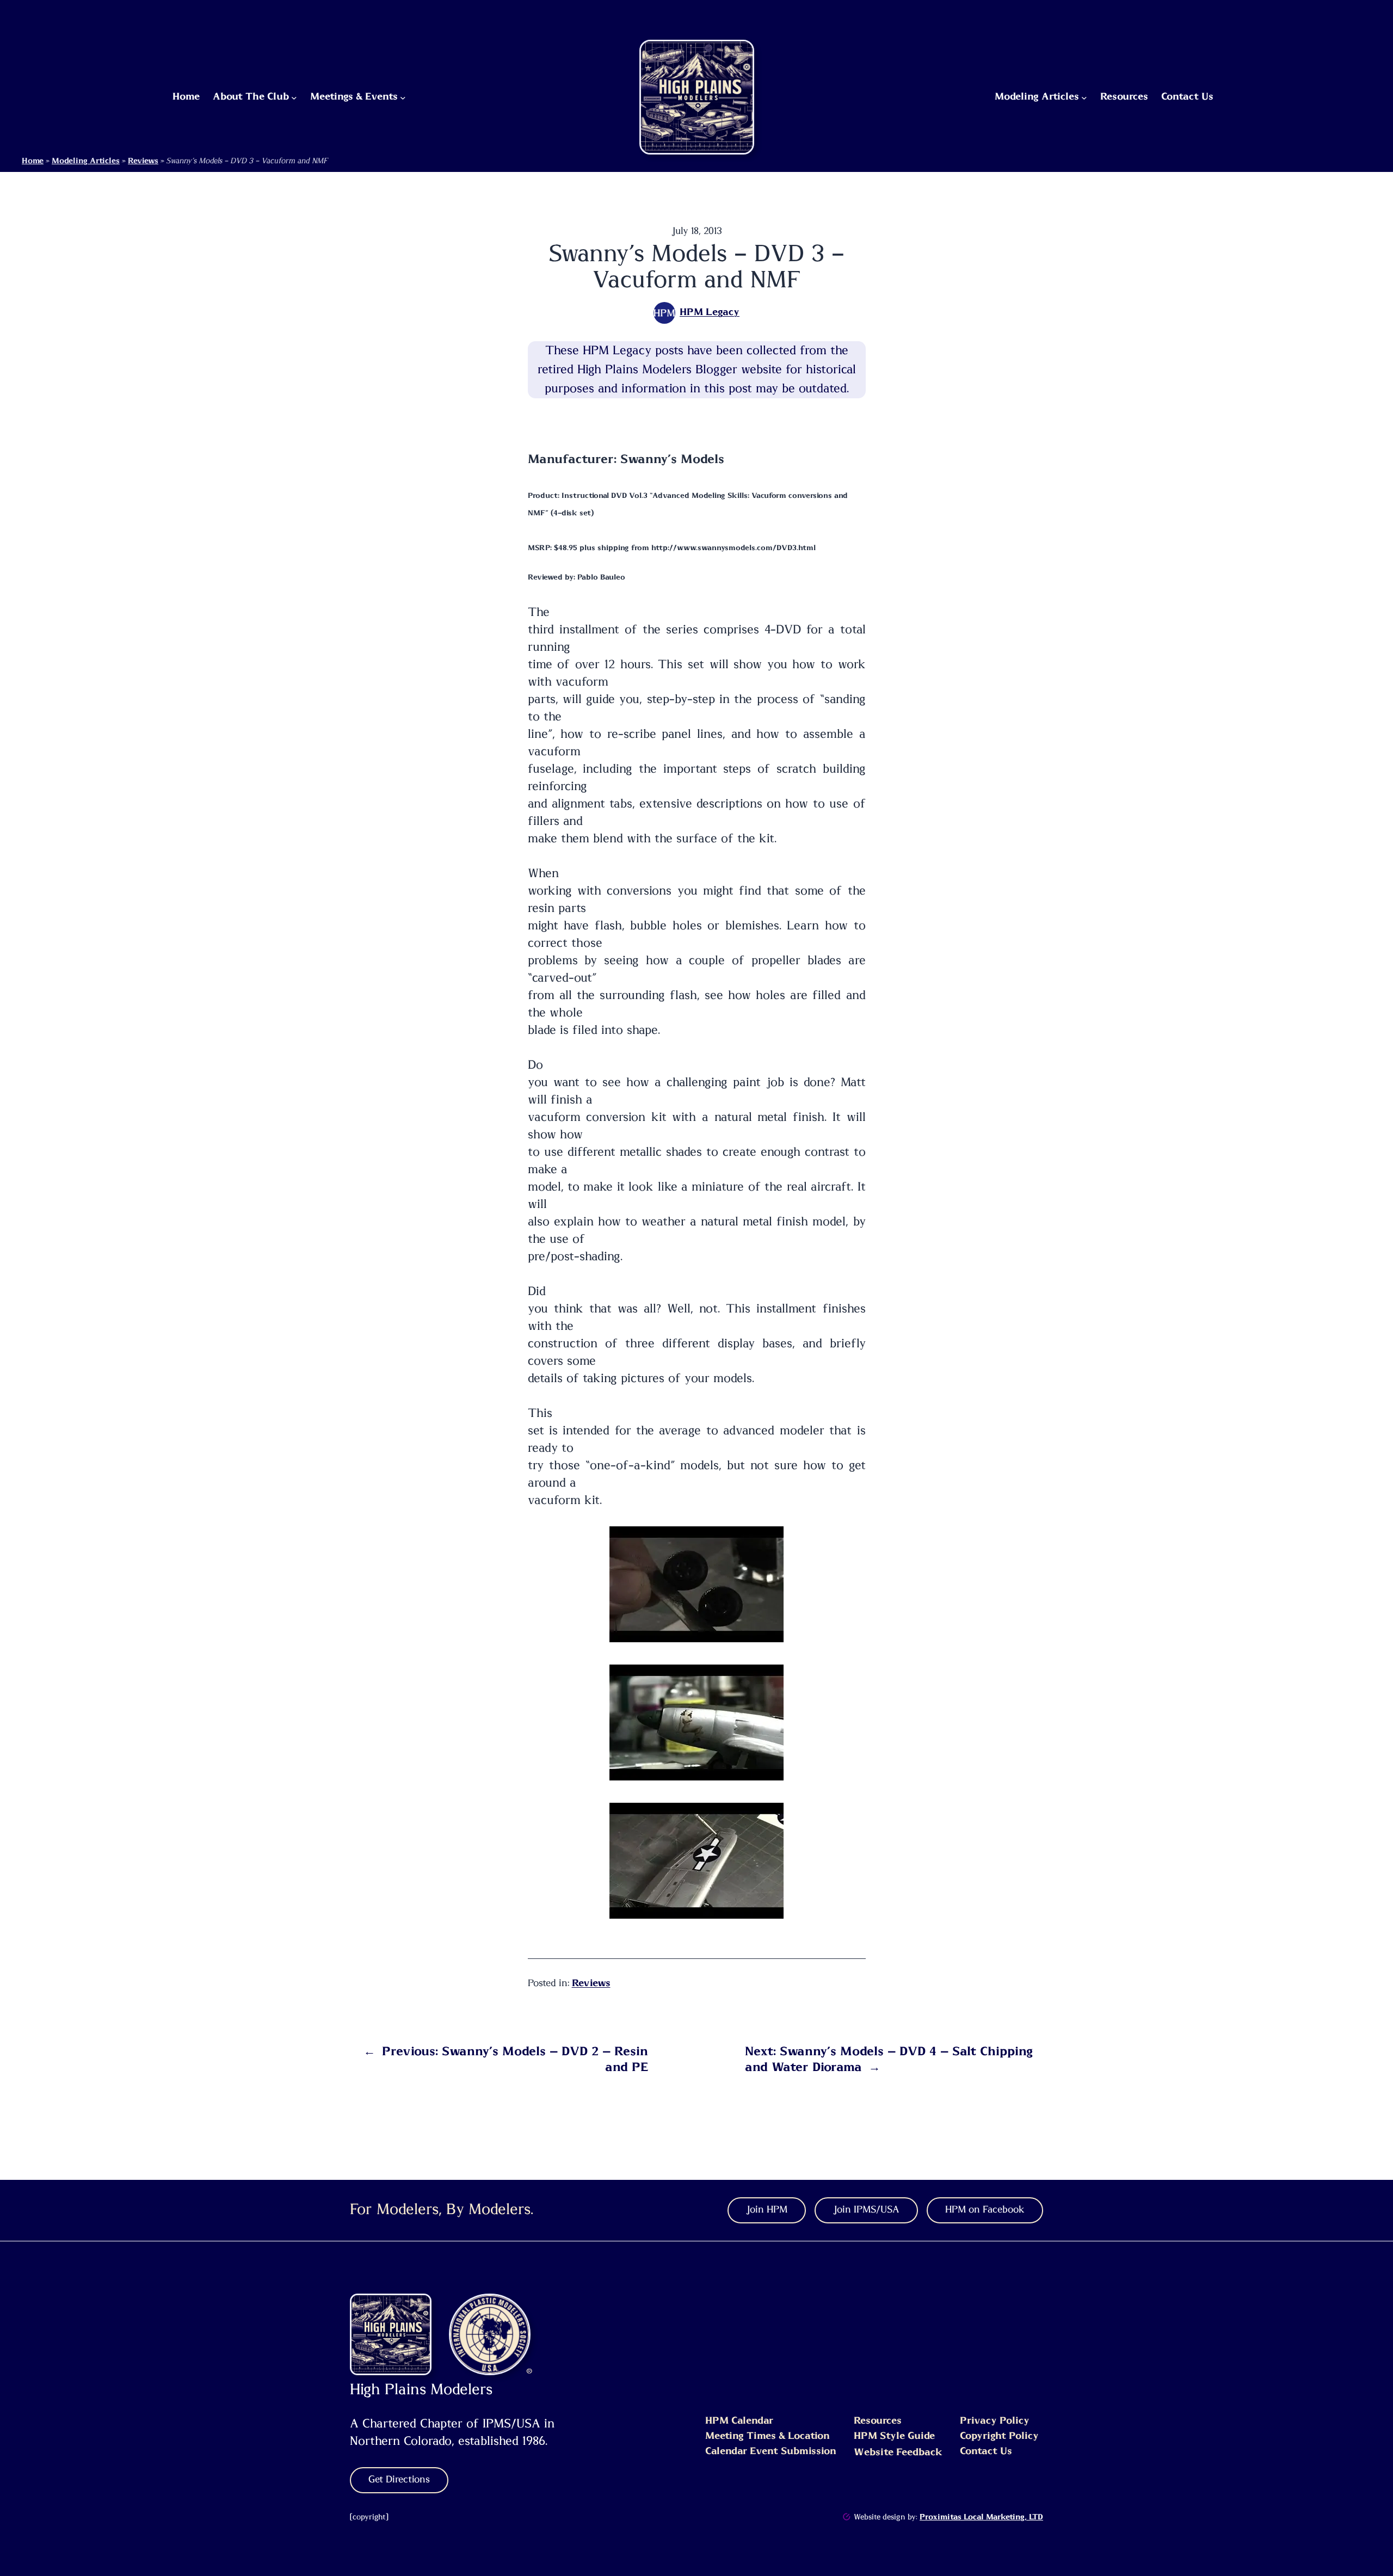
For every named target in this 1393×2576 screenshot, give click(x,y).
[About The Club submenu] (294, 97)
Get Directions (399, 2480)
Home (33, 161)
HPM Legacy (710, 312)
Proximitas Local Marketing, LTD (981, 2517)
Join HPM (767, 2210)
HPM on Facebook (985, 2210)
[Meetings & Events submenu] (403, 97)
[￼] (847, 2517)
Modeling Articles (86, 161)
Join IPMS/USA (866, 2210)
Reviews (143, 161)
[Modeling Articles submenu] (1084, 97)
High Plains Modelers (421, 2390)
